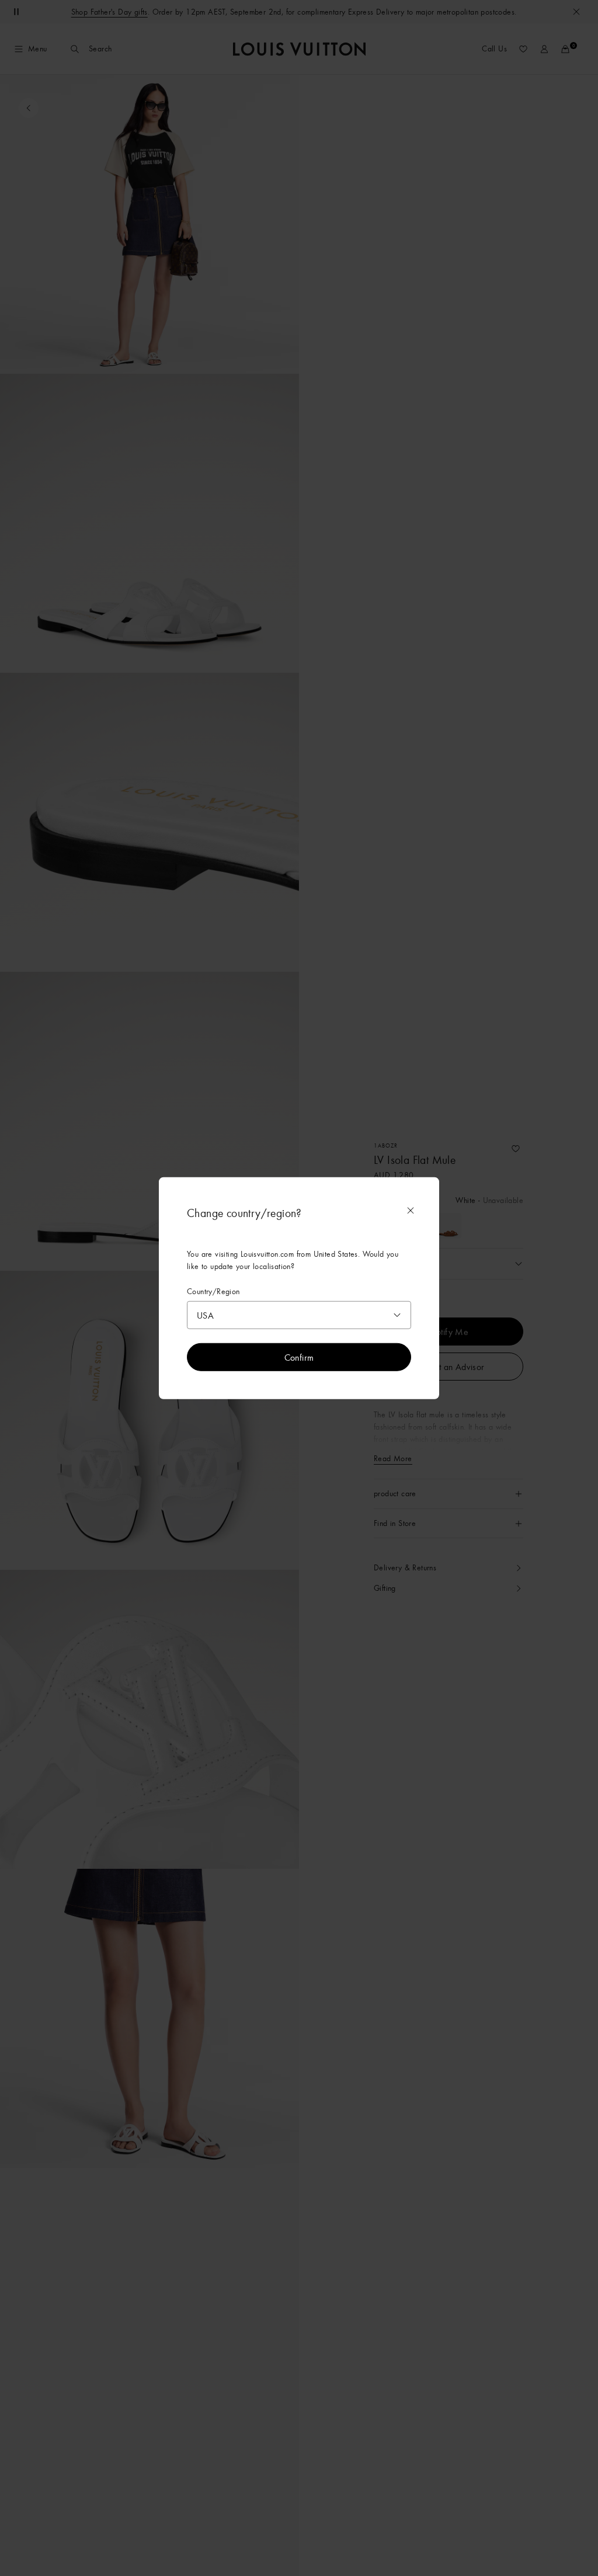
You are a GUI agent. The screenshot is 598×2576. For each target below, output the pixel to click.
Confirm (299, 1357)
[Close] (411, 1210)
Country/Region (213, 1291)
